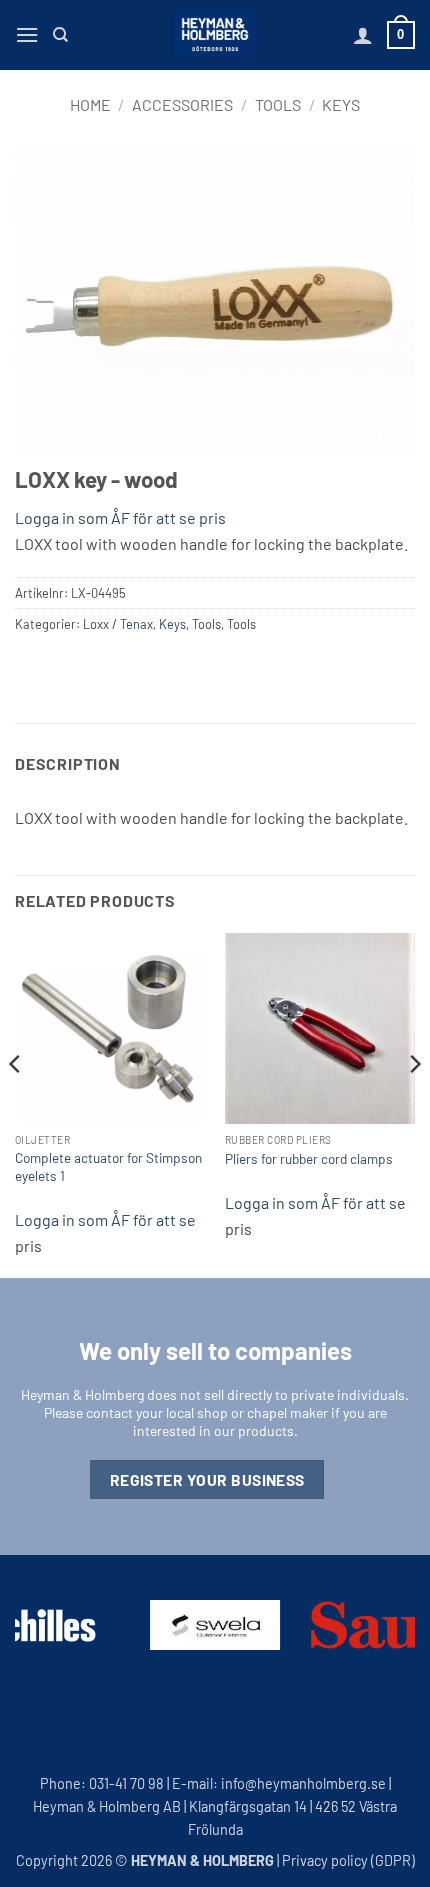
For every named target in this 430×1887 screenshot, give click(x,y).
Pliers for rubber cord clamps (309, 1158)
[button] (27, 34)
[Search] (60, 35)
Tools (278, 104)
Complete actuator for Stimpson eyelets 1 (108, 1166)
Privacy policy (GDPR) (348, 1860)
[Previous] (16, 1103)
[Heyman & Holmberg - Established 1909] (215, 35)
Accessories (182, 104)
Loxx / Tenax (118, 624)
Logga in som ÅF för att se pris (120, 517)
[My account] (363, 35)
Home (90, 104)
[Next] (414, 1103)
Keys (341, 104)
